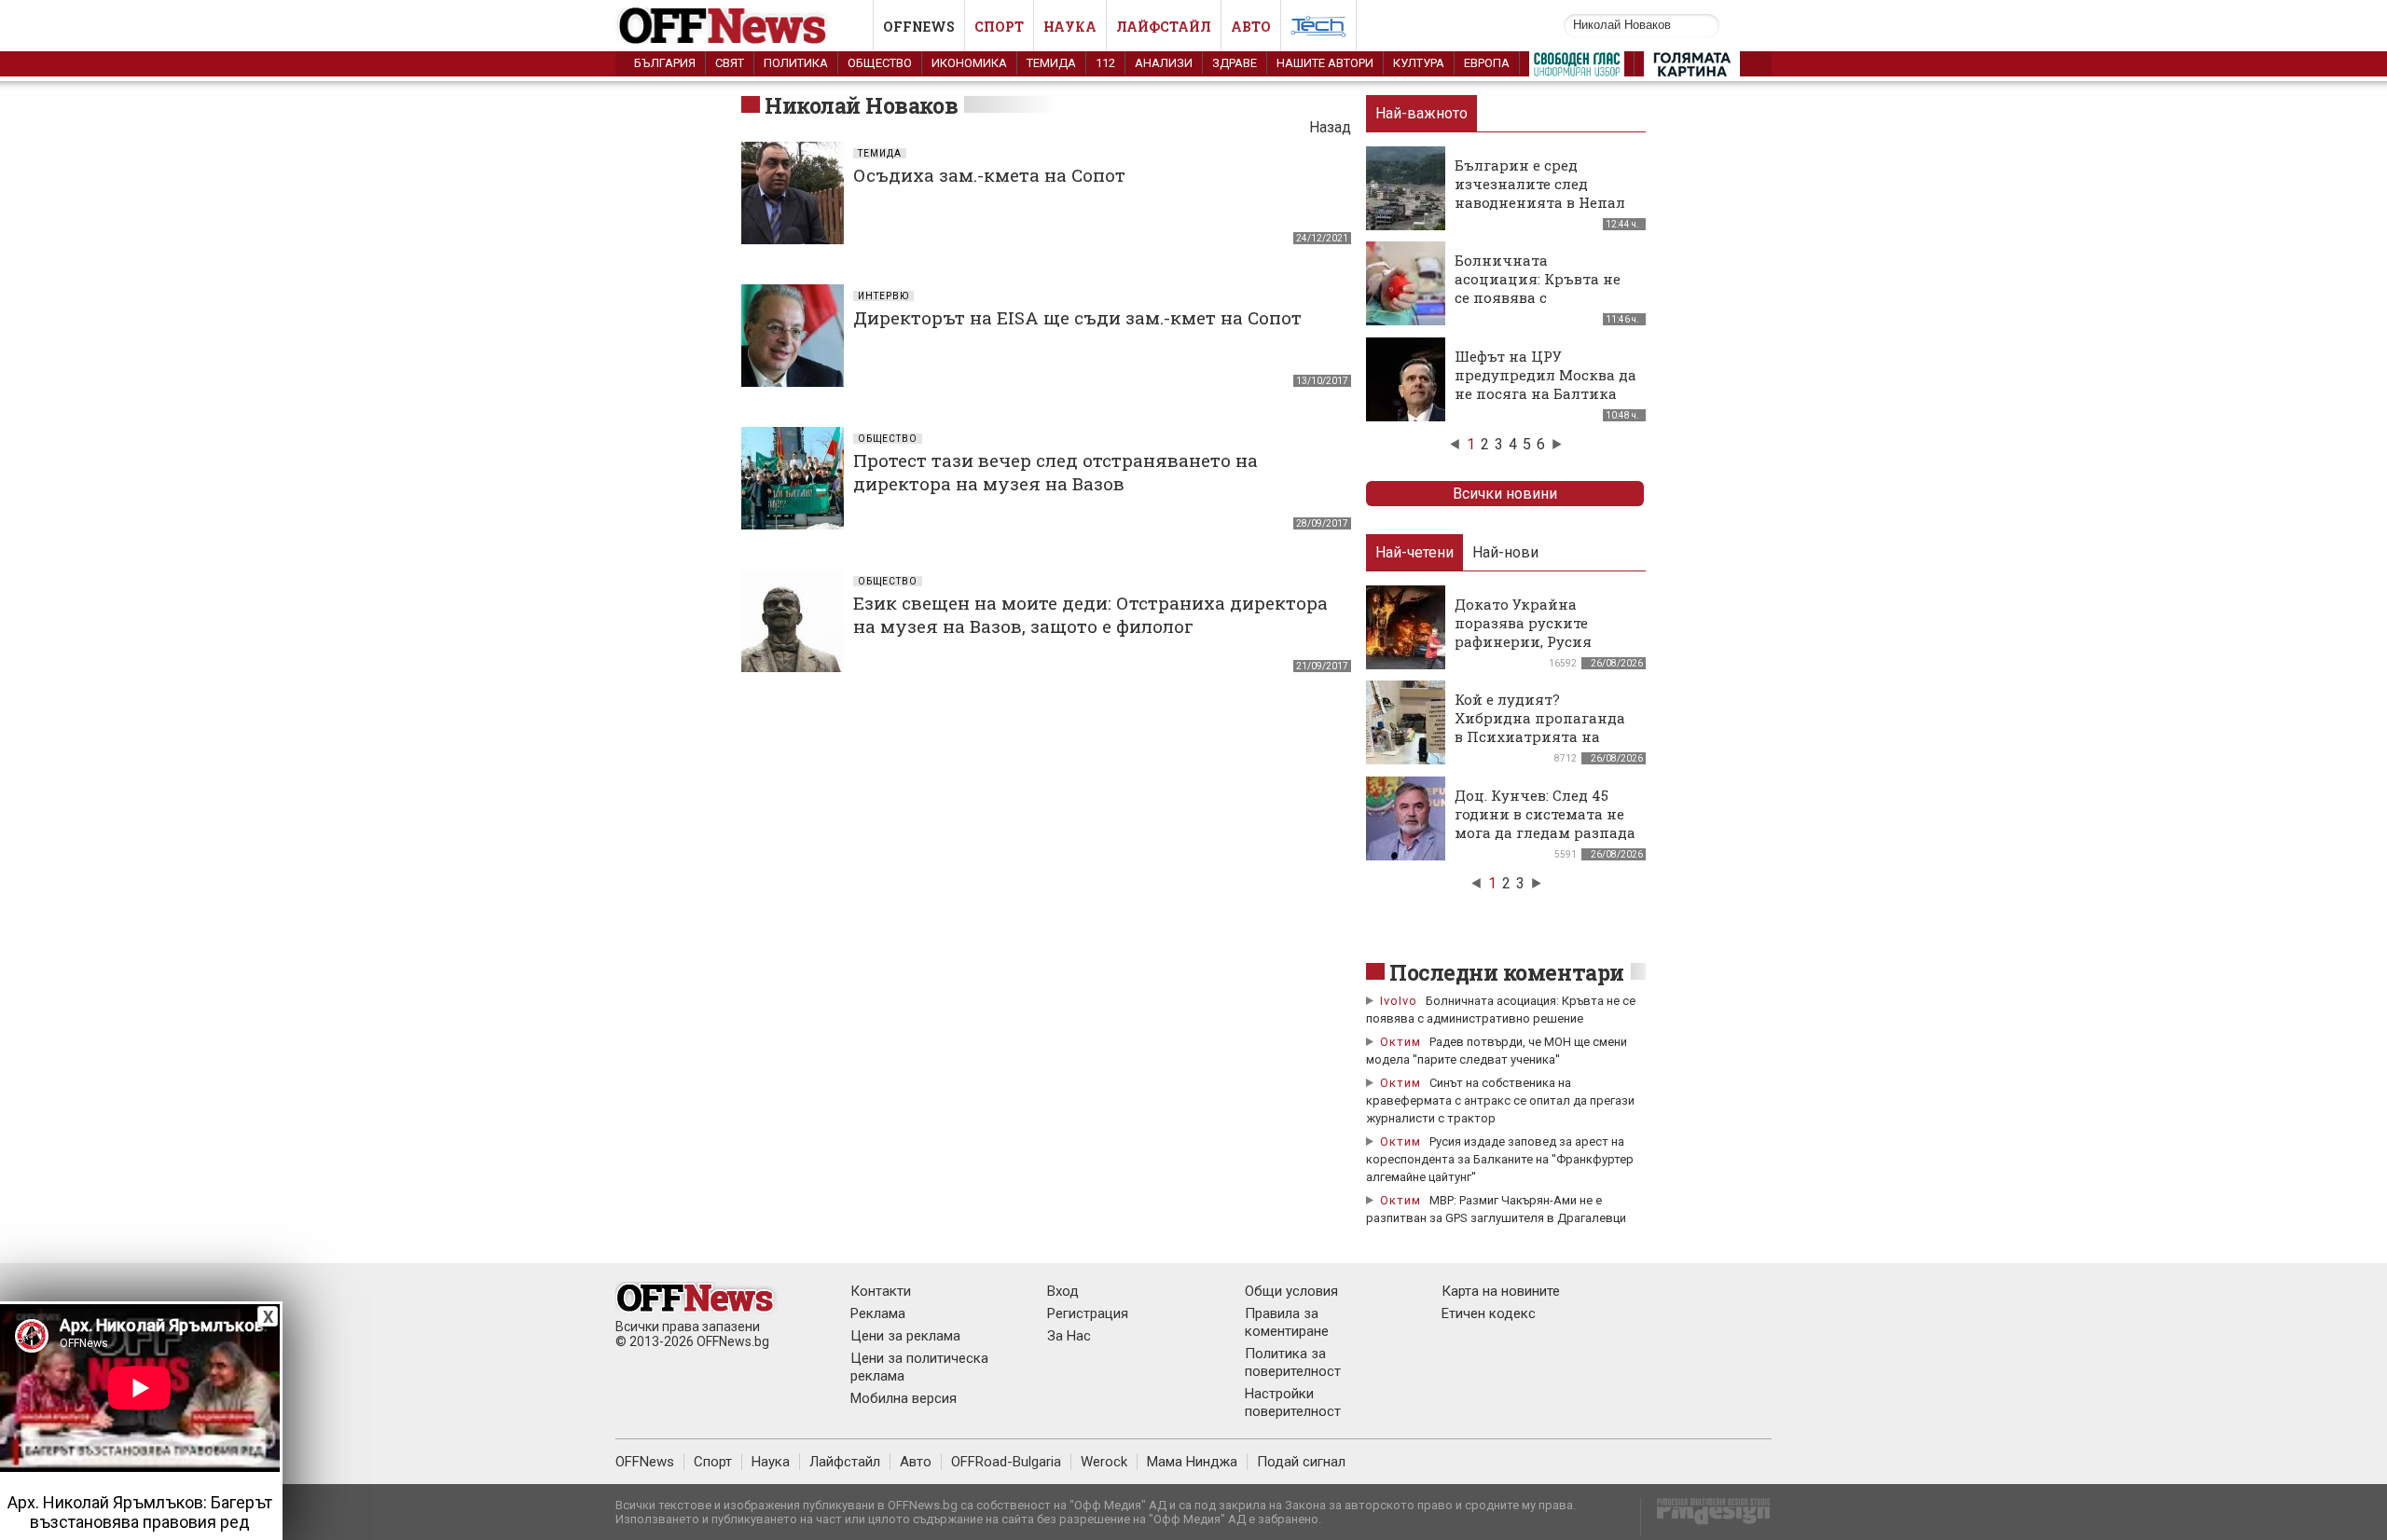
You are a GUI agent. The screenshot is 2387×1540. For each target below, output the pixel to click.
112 (1105, 63)
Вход (1063, 1291)
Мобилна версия (904, 1398)
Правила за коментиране (1287, 1322)
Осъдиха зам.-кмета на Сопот (989, 175)
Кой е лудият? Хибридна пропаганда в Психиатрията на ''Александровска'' (1540, 727)
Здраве (1235, 63)
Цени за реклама (905, 1336)
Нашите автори (1325, 63)
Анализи (1164, 63)
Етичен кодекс (1489, 1313)
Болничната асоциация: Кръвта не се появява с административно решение (1538, 297)
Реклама (878, 1313)
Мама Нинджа (1192, 1462)
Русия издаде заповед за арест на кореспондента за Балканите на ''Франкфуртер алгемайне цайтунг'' (1500, 1159)
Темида (1051, 63)
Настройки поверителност (1293, 1402)
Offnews (919, 27)
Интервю (883, 296)
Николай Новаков (861, 105)
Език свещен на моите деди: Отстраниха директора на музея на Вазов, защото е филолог (1090, 614)
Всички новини (1505, 494)
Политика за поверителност (1293, 1362)
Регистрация (1088, 1313)
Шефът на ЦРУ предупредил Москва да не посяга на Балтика (1545, 375)
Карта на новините (1501, 1291)
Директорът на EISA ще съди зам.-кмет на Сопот (1077, 317)
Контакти (881, 1291)
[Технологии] (1318, 30)
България (665, 63)
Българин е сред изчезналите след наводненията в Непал (1540, 184)
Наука (1070, 27)
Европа (1487, 63)
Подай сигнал (1301, 1462)
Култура (1419, 63)
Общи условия (1291, 1291)
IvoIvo (1399, 1001)
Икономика (969, 63)
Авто (1251, 27)
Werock (1104, 1462)
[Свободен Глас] (1577, 68)
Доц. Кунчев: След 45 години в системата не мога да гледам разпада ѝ (1545, 823)
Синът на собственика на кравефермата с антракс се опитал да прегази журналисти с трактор (1500, 1100)
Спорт (999, 27)
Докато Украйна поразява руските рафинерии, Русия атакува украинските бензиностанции (1535, 641)
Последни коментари (1507, 972)
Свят (730, 63)
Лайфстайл (1164, 27)
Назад (1330, 127)
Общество (880, 63)
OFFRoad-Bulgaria (1006, 1462)
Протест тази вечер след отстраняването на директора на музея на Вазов (1056, 472)
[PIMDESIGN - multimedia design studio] (1706, 1517)
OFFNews (645, 1462)
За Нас (1069, 1336)
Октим (1400, 1042)
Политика (796, 63)
